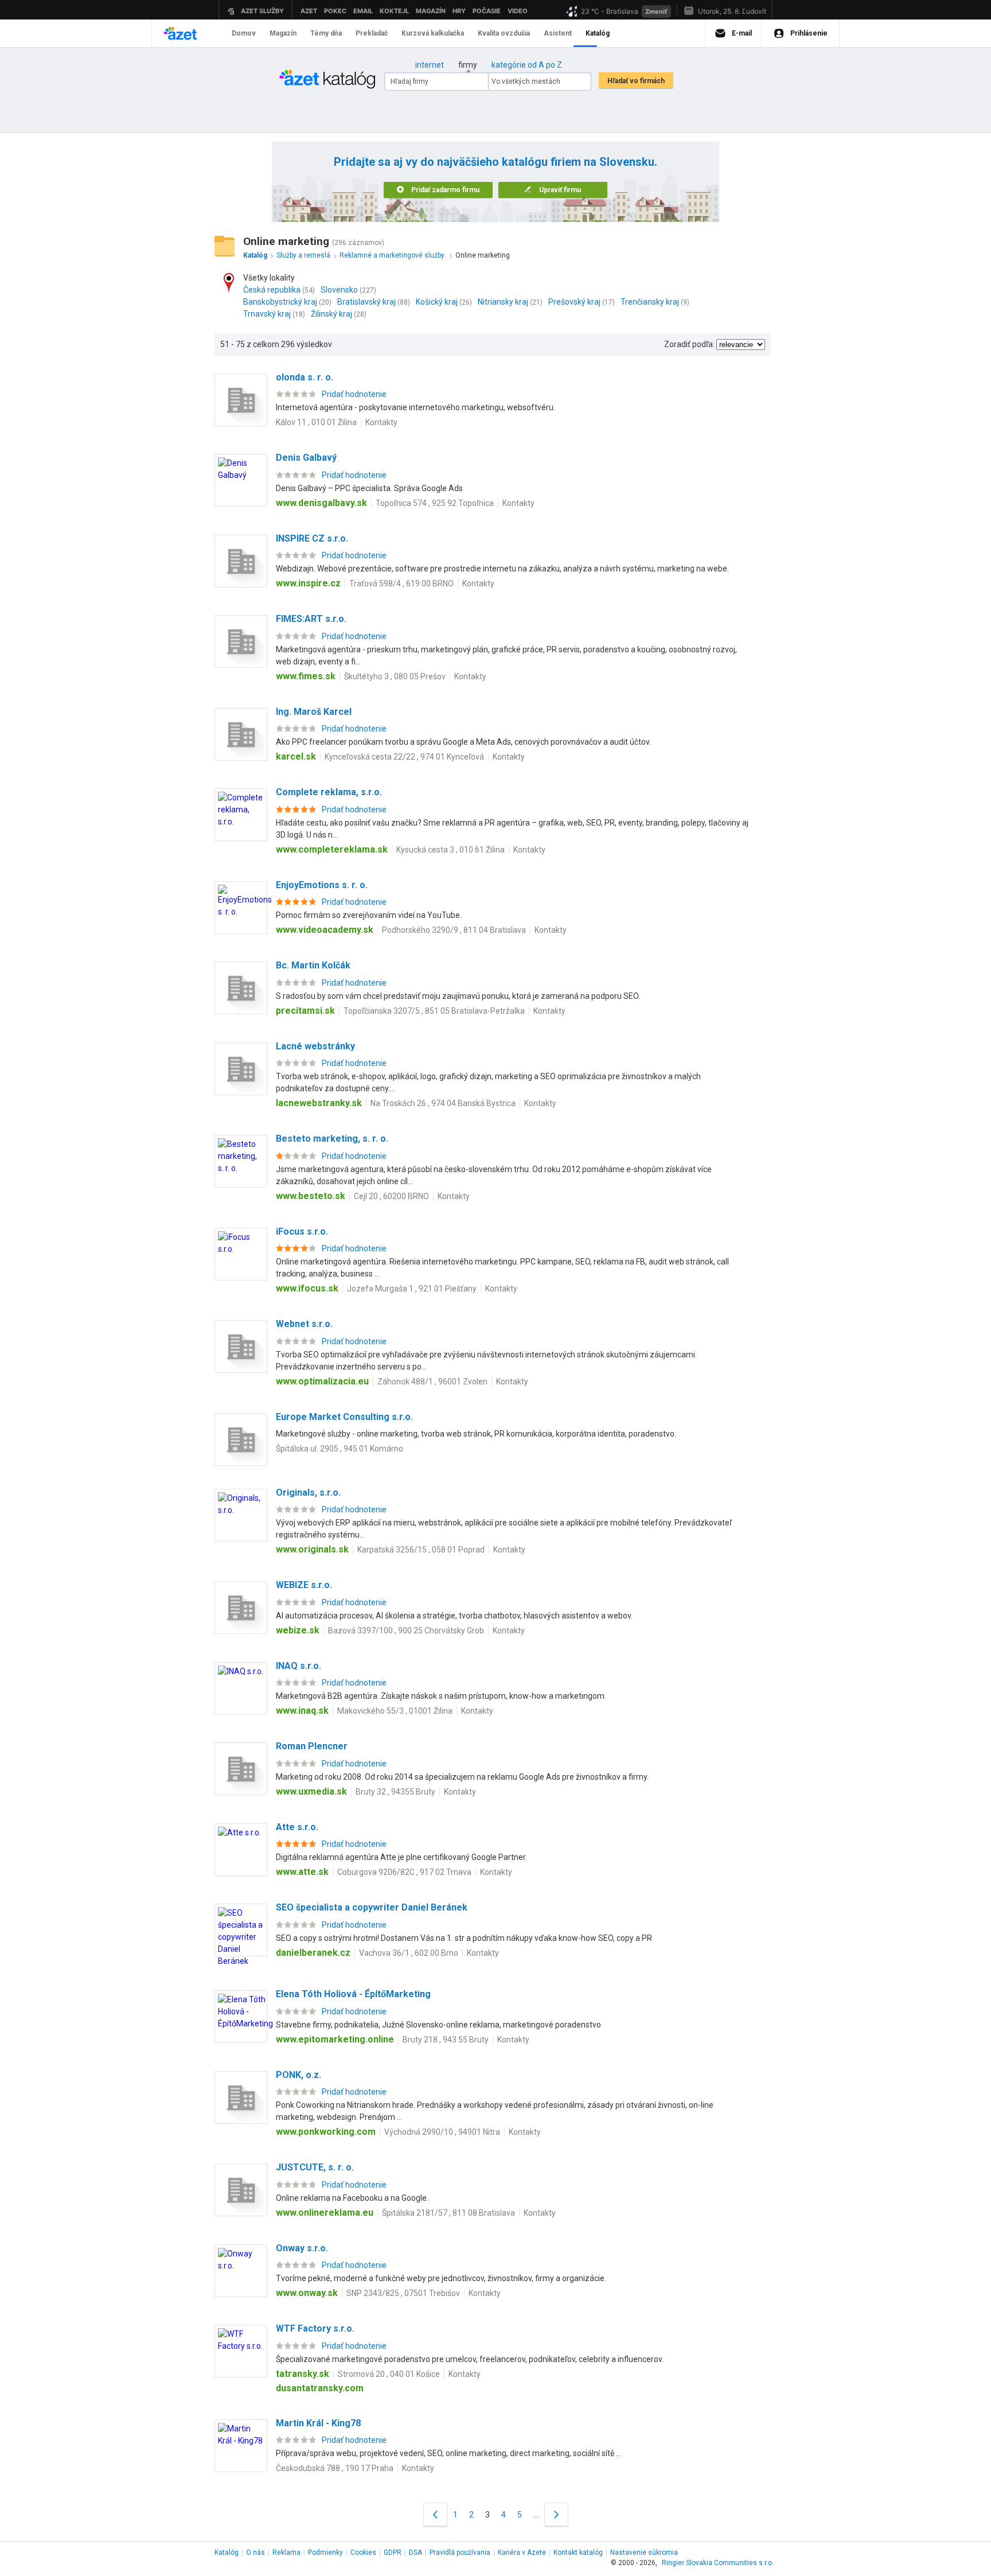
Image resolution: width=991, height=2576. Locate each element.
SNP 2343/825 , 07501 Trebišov (403, 2293)
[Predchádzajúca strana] (435, 2514)
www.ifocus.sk (307, 1288)
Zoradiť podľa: (689, 344)
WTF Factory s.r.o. (315, 2328)
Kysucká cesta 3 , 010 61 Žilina (450, 850)
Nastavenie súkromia (644, 2552)
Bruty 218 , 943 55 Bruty (446, 2040)
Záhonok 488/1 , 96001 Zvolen (432, 1382)
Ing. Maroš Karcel (314, 712)
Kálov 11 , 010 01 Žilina (316, 422)
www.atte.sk (302, 1872)
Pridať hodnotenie (354, 394)
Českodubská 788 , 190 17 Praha (335, 2468)
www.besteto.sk (311, 1196)
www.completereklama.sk (332, 849)
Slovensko (339, 290)
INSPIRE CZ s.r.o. (312, 538)
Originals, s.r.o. (308, 1493)
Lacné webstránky (315, 1046)
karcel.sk (296, 756)
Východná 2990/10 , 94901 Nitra (442, 2132)
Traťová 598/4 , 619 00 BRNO (401, 583)
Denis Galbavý (306, 458)
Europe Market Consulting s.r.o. (344, 1417)
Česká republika (272, 290)
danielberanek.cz (313, 1953)
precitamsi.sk (305, 1011)
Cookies (363, 2552)
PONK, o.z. (299, 2075)
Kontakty (381, 422)
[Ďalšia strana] (556, 2514)
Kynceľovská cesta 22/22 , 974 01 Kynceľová (404, 757)
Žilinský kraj (331, 314)
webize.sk (298, 1630)
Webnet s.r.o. (304, 1324)
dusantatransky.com (320, 2388)
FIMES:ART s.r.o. (311, 619)
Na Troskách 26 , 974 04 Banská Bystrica (443, 1103)
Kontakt (578, 2552)
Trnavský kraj (267, 314)
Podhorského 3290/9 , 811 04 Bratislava (454, 930)
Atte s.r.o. (297, 1827)
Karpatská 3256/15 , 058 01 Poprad (421, 1550)
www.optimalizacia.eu (322, 1381)
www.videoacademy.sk (325, 930)
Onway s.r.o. (302, 2248)
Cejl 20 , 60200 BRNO (391, 1196)
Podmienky (325, 2552)
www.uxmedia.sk (311, 1791)
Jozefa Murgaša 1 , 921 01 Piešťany (412, 1289)
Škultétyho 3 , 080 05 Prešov (395, 676)
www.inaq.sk (302, 1711)
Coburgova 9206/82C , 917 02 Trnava (404, 1872)
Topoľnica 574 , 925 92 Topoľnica (435, 503)
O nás (255, 2552)
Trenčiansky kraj (650, 302)
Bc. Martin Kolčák (313, 965)
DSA (415, 2552)
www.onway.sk (307, 2293)
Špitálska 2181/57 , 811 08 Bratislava (448, 2213)
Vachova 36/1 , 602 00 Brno (409, 1953)
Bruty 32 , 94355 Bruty (395, 1792)
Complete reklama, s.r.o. (329, 792)
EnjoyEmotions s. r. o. (322, 885)
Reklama (286, 2552)
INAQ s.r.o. (299, 1666)
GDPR (393, 2552)
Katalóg (227, 2552)
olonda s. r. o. (305, 377)
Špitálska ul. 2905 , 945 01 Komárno (340, 1449)
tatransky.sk (303, 2374)
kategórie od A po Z (527, 65)
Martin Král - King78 (318, 2423)
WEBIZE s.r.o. (304, 1585)
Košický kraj (437, 302)
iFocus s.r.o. (302, 1231)
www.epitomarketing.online (335, 2039)
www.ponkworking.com (326, 2132)
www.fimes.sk (306, 676)
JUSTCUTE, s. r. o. (315, 2167)
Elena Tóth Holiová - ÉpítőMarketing (353, 1994)
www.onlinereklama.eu (325, 2213)
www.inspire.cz (308, 583)
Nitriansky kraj (503, 302)
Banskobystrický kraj (280, 302)
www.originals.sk (312, 1549)
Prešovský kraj (574, 302)
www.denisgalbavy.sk (321, 503)
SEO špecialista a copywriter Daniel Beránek (372, 1907)
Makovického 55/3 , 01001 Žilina (395, 1711)
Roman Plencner (312, 1746)
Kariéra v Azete (522, 2552)
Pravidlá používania (460, 2552)
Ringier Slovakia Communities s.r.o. (718, 2563)
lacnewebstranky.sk (319, 1103)
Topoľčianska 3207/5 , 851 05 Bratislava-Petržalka (434, 1011)
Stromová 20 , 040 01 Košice (389, 2374)
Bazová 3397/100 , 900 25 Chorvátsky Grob (406, 1631)
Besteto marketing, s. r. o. (332, 1139)
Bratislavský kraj (366, 302)
